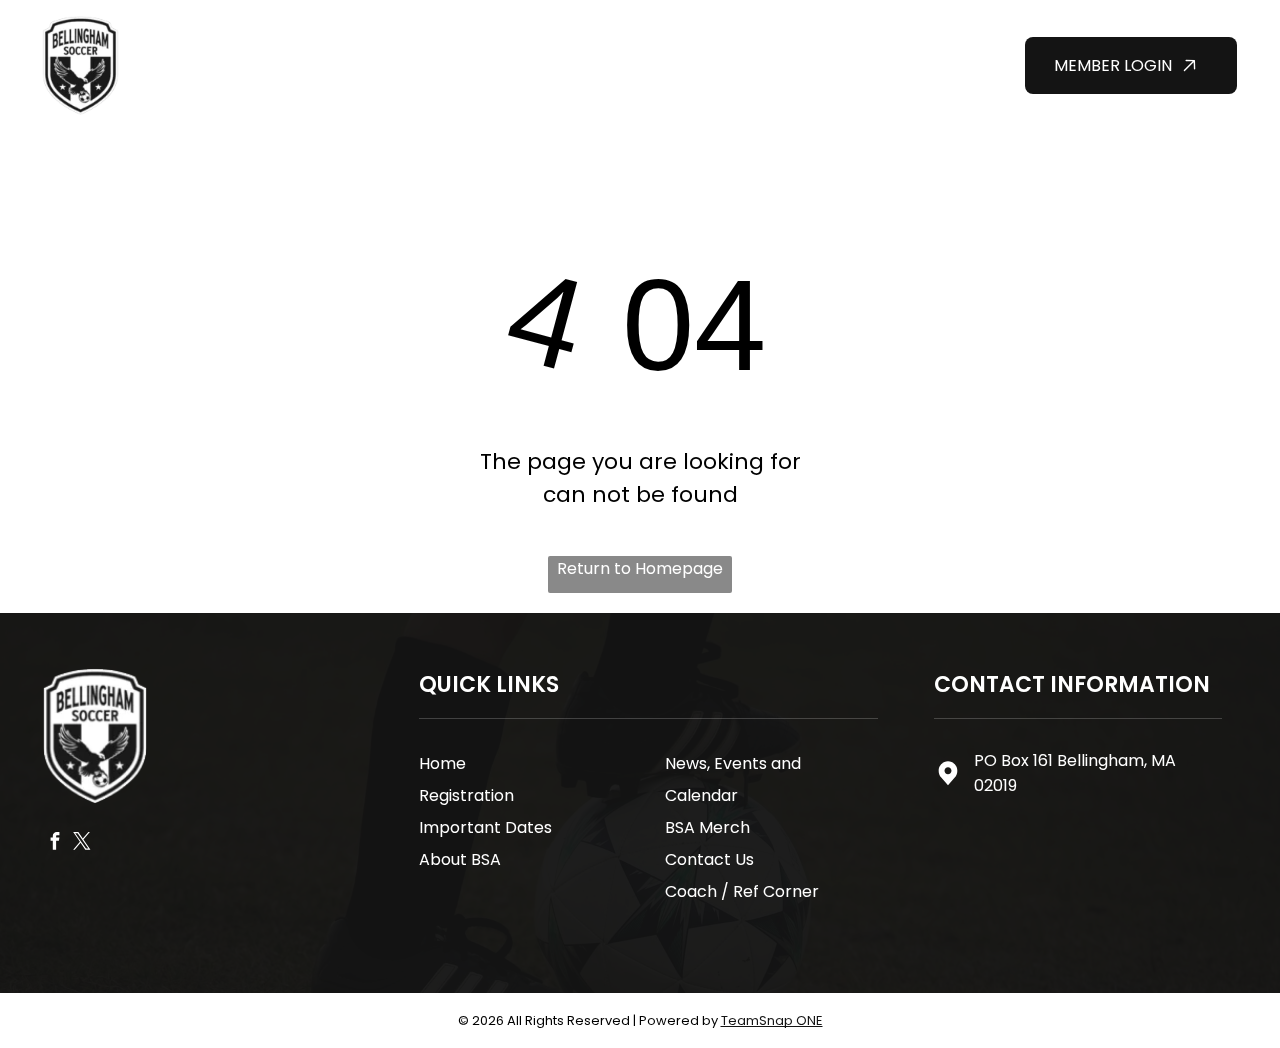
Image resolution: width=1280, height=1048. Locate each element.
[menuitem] (395, 29)
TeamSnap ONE (772, 1020)
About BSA (460, 859)
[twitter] (82, 844)
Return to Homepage (640, 568)
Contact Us (709, 859)
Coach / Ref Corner (742, 891)
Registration (466, 795)
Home (442, 763)
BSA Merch (707, 827)
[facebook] (55, 844)
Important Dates (485, 827)
